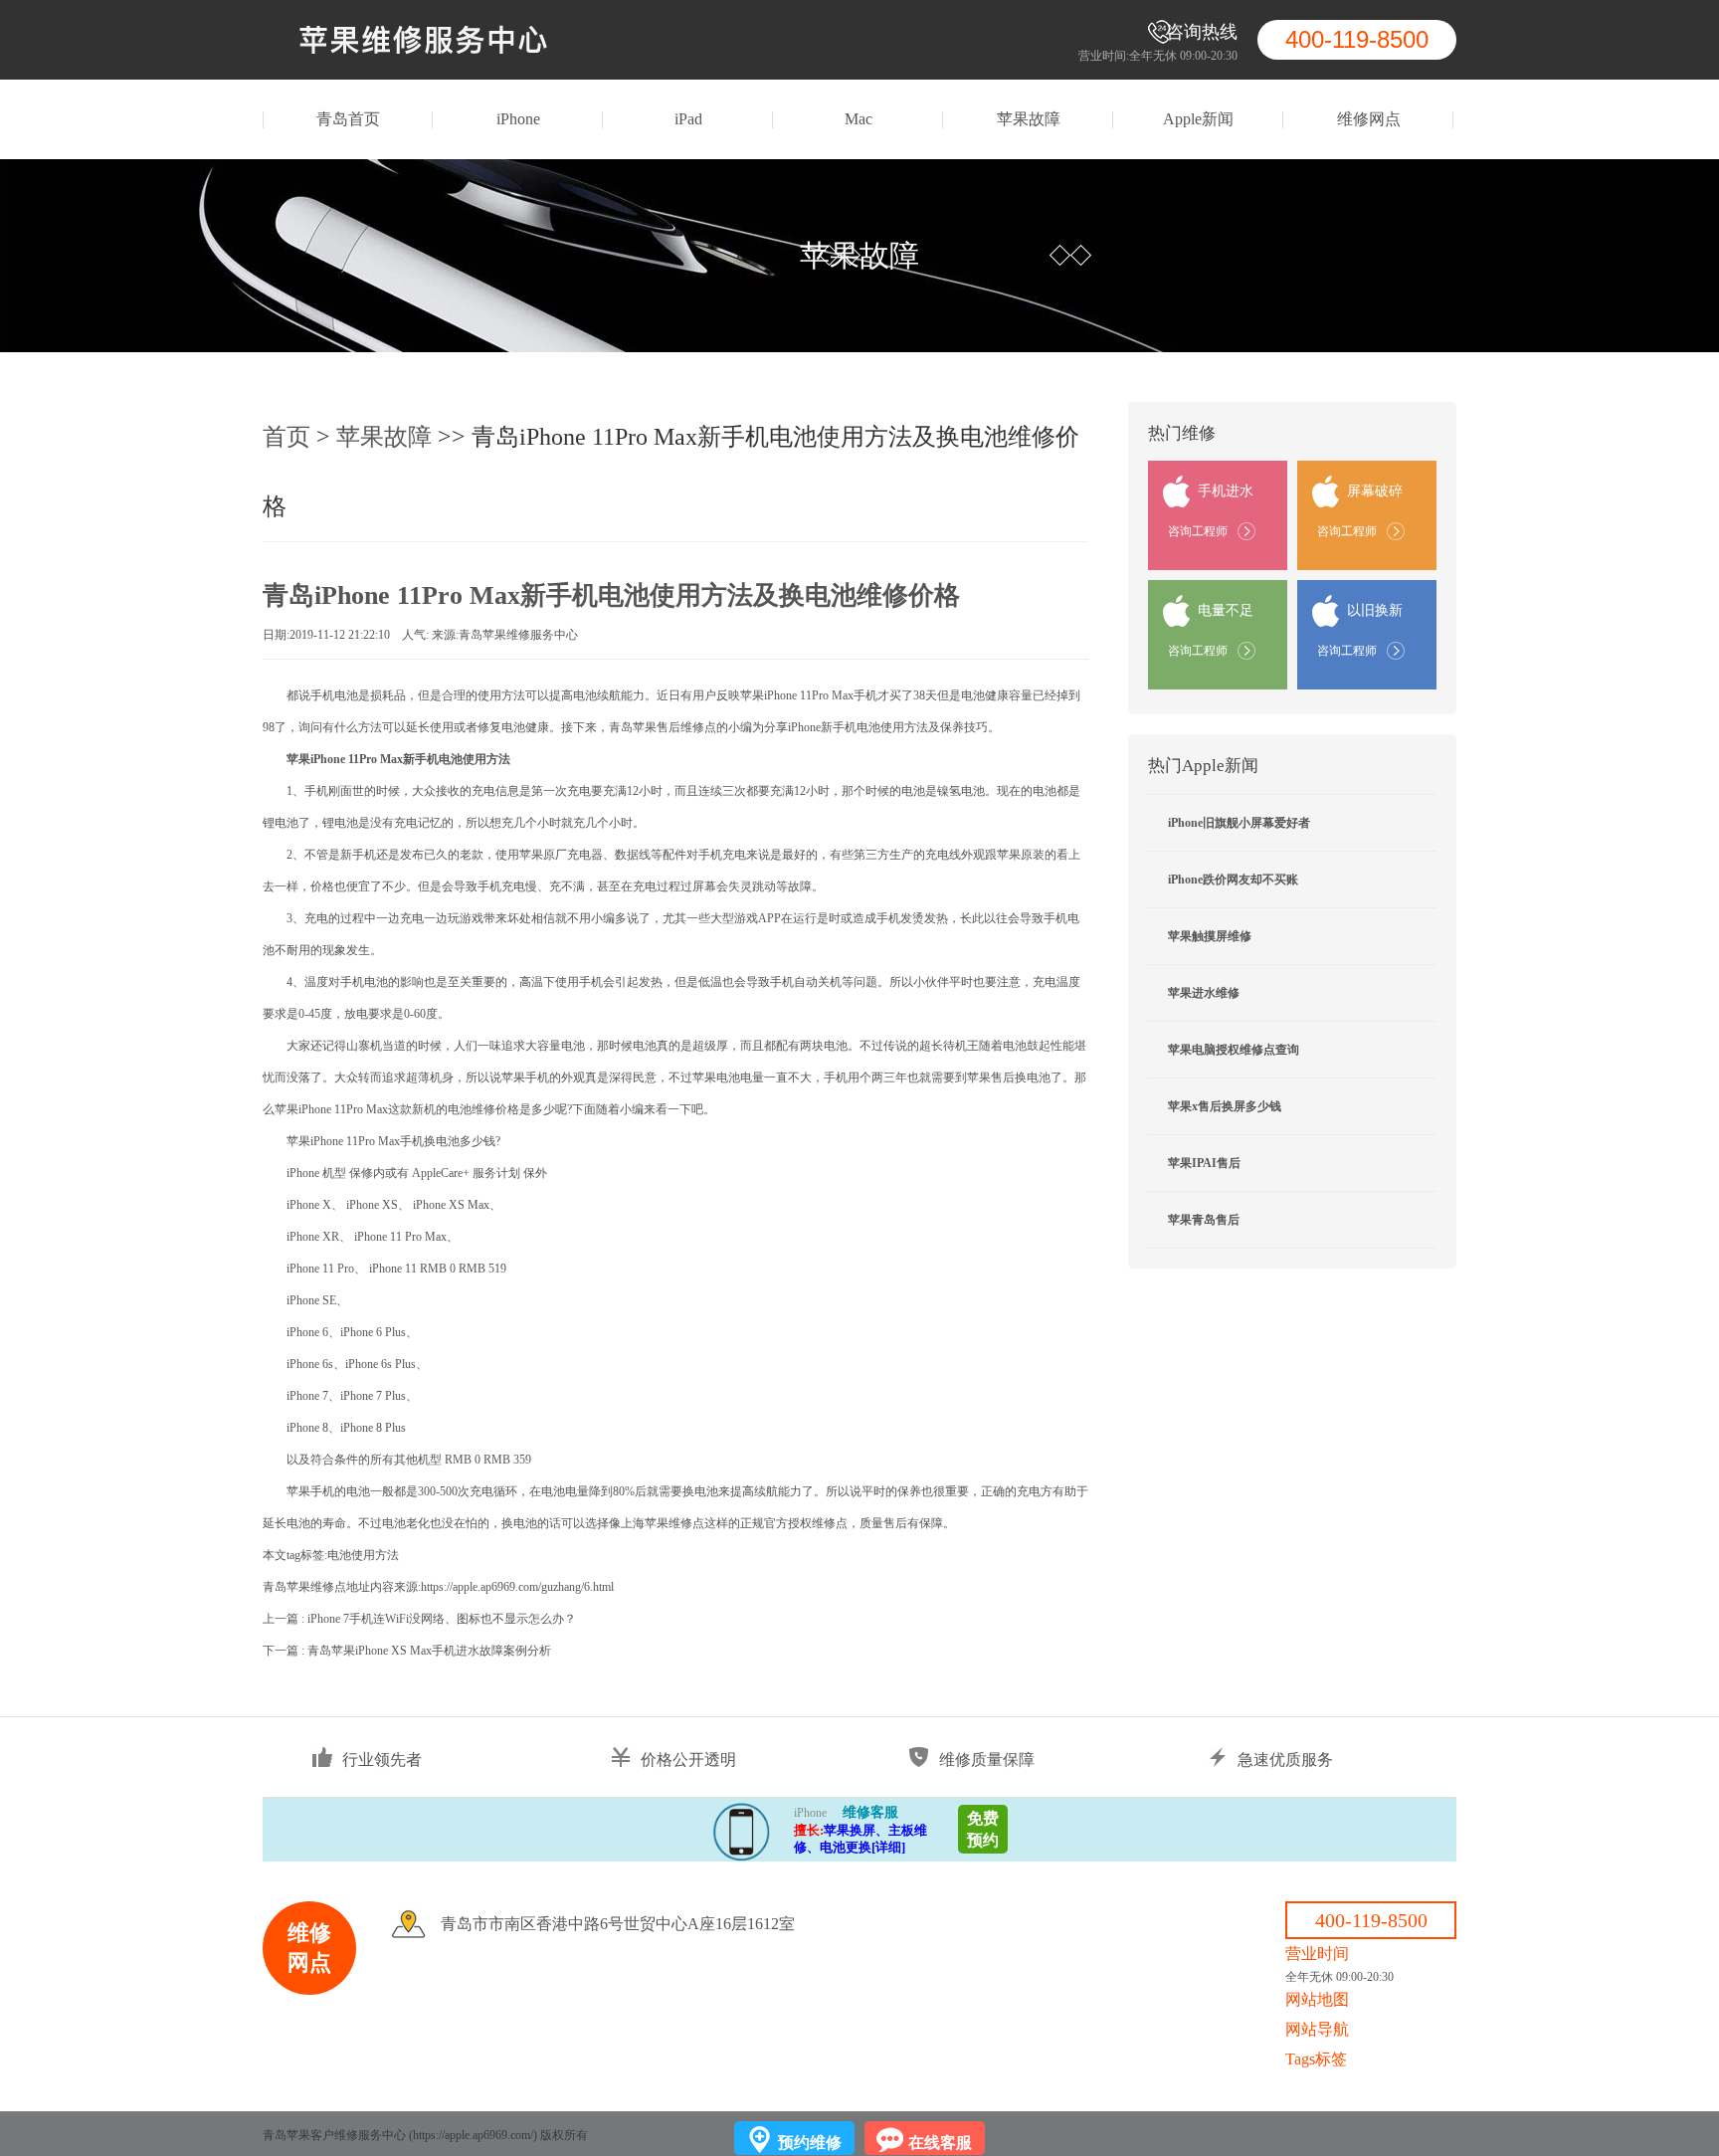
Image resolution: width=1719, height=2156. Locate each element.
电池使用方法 (363, 1555)
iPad (688, 119)
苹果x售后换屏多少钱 (1225, 1106)
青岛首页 (348, 119)
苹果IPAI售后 (1204, 1163)
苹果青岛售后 (1204, 1220)
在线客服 (940, 2143)
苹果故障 (1029, 119)
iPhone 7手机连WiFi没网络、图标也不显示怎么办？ (442, 1619)
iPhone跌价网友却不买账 (1233, 880)
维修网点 (1369, 119)
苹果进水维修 (1204, 993)
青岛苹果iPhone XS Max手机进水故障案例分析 (429, 1651)
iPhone (518, 119)
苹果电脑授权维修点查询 (1234, 1050)
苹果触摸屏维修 (1210, 936)
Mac (859, 119)
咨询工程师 (1198, 531)
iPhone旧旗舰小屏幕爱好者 (1239, 823)
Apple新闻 (1198, 119)
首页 (286, 437)
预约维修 (810, 2143)
